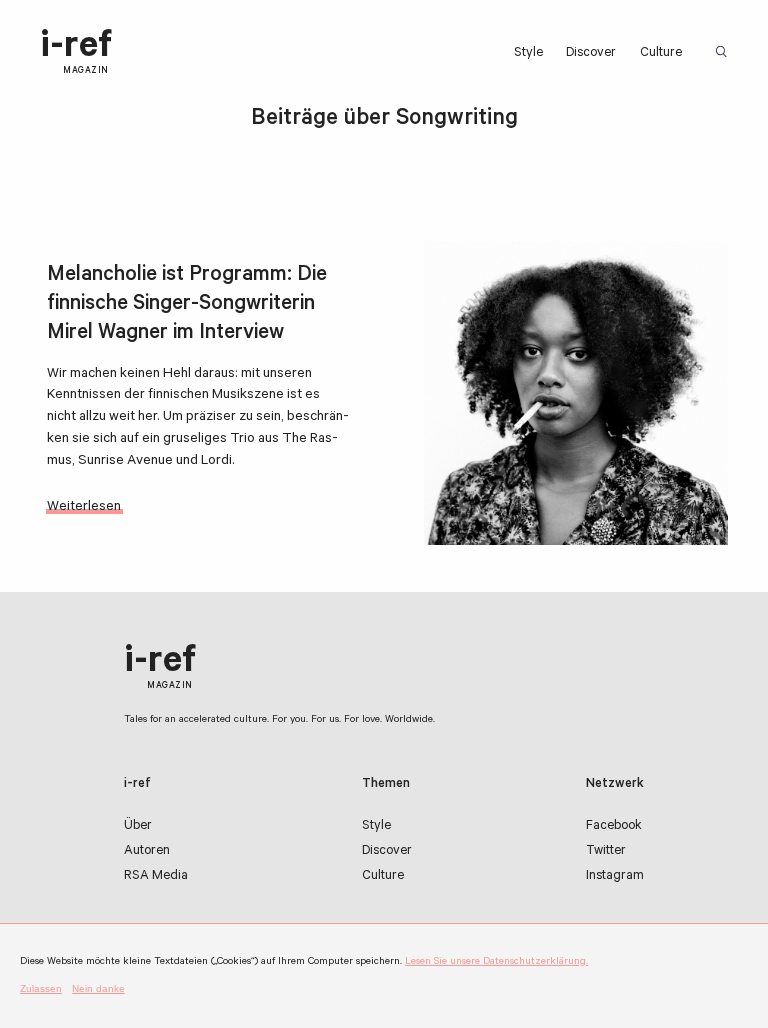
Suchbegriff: (725, 52)
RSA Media (156, 877)
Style (528, 54)
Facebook (614, 827)
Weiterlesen (84, 507)
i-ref (76, 52)
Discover (591, 54)
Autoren (147, 852)
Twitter (606, 852)
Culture (661, 54)
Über (138, 827)
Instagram (615, 877)
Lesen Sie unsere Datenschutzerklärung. (496, 962)
